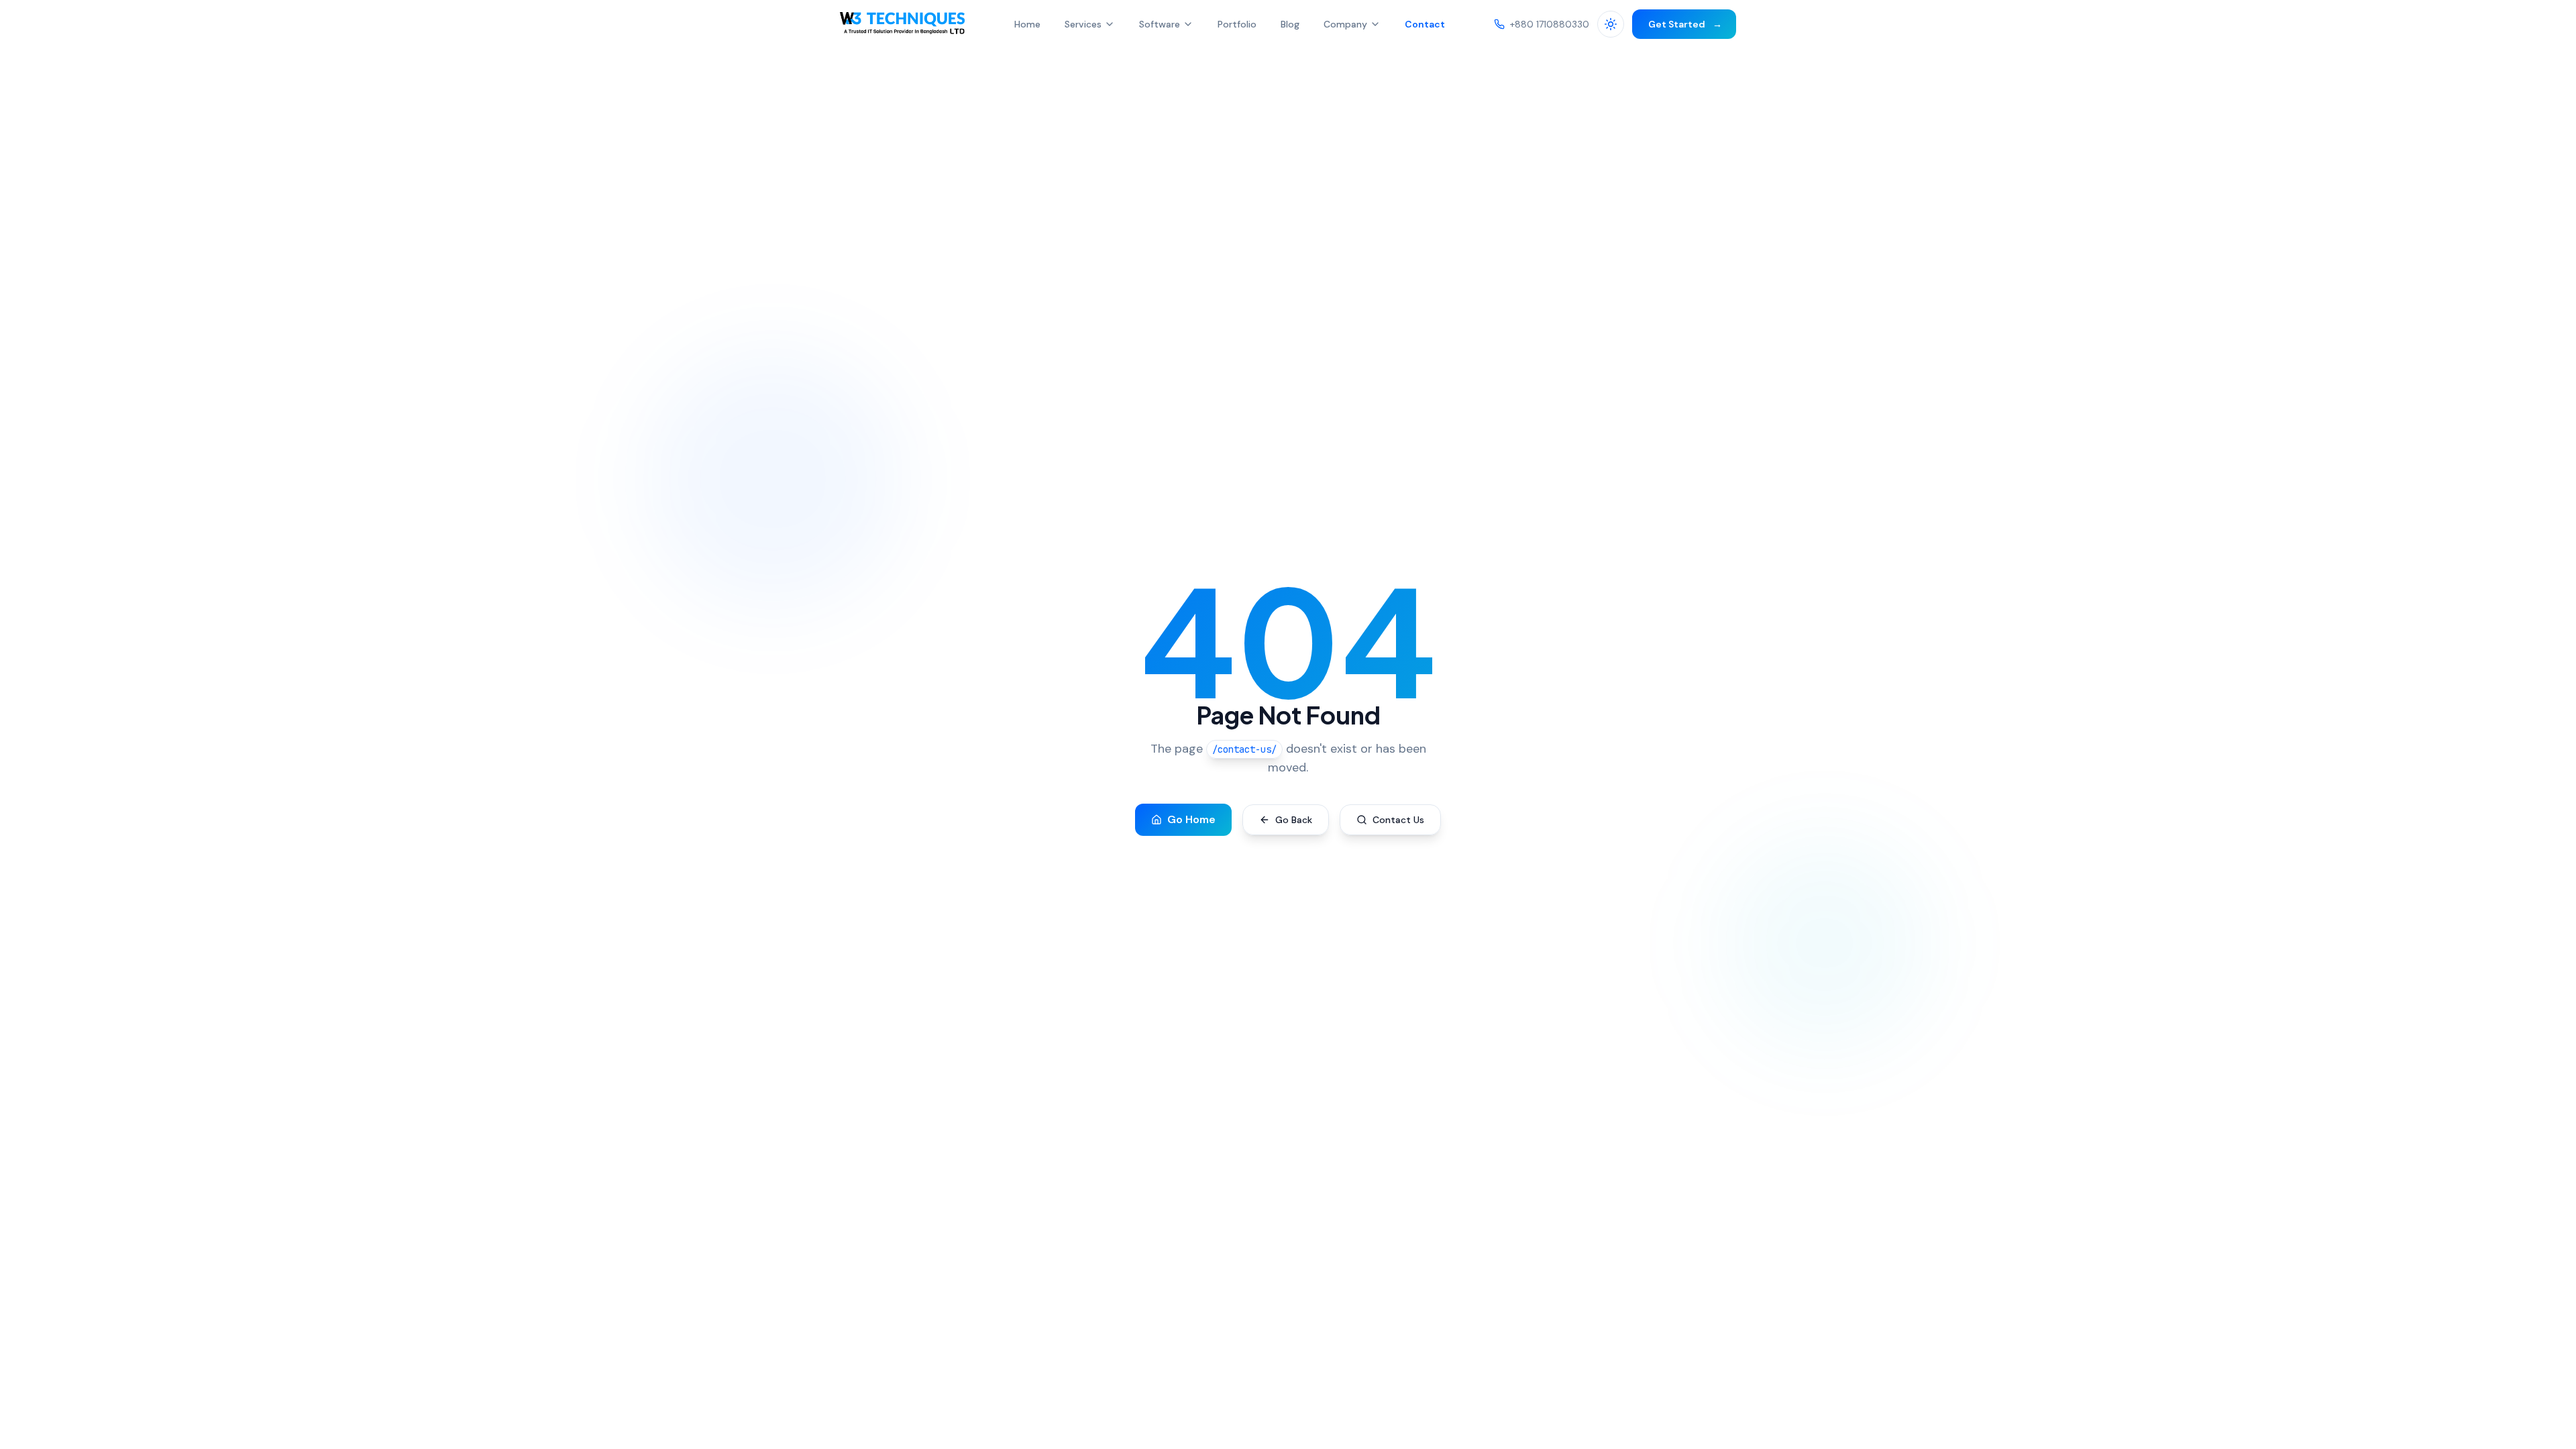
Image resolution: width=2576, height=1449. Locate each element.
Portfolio (1237, 24)
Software (1160, 24)
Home (1027, 24)
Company (1345, 24)
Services (1083, 24)
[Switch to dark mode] (1611, 24)
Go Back (1294, 820)
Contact (1425, 24)
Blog (1290, 24)
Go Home (1191, 819)
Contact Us (1398, 820)
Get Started (1684, 24)
